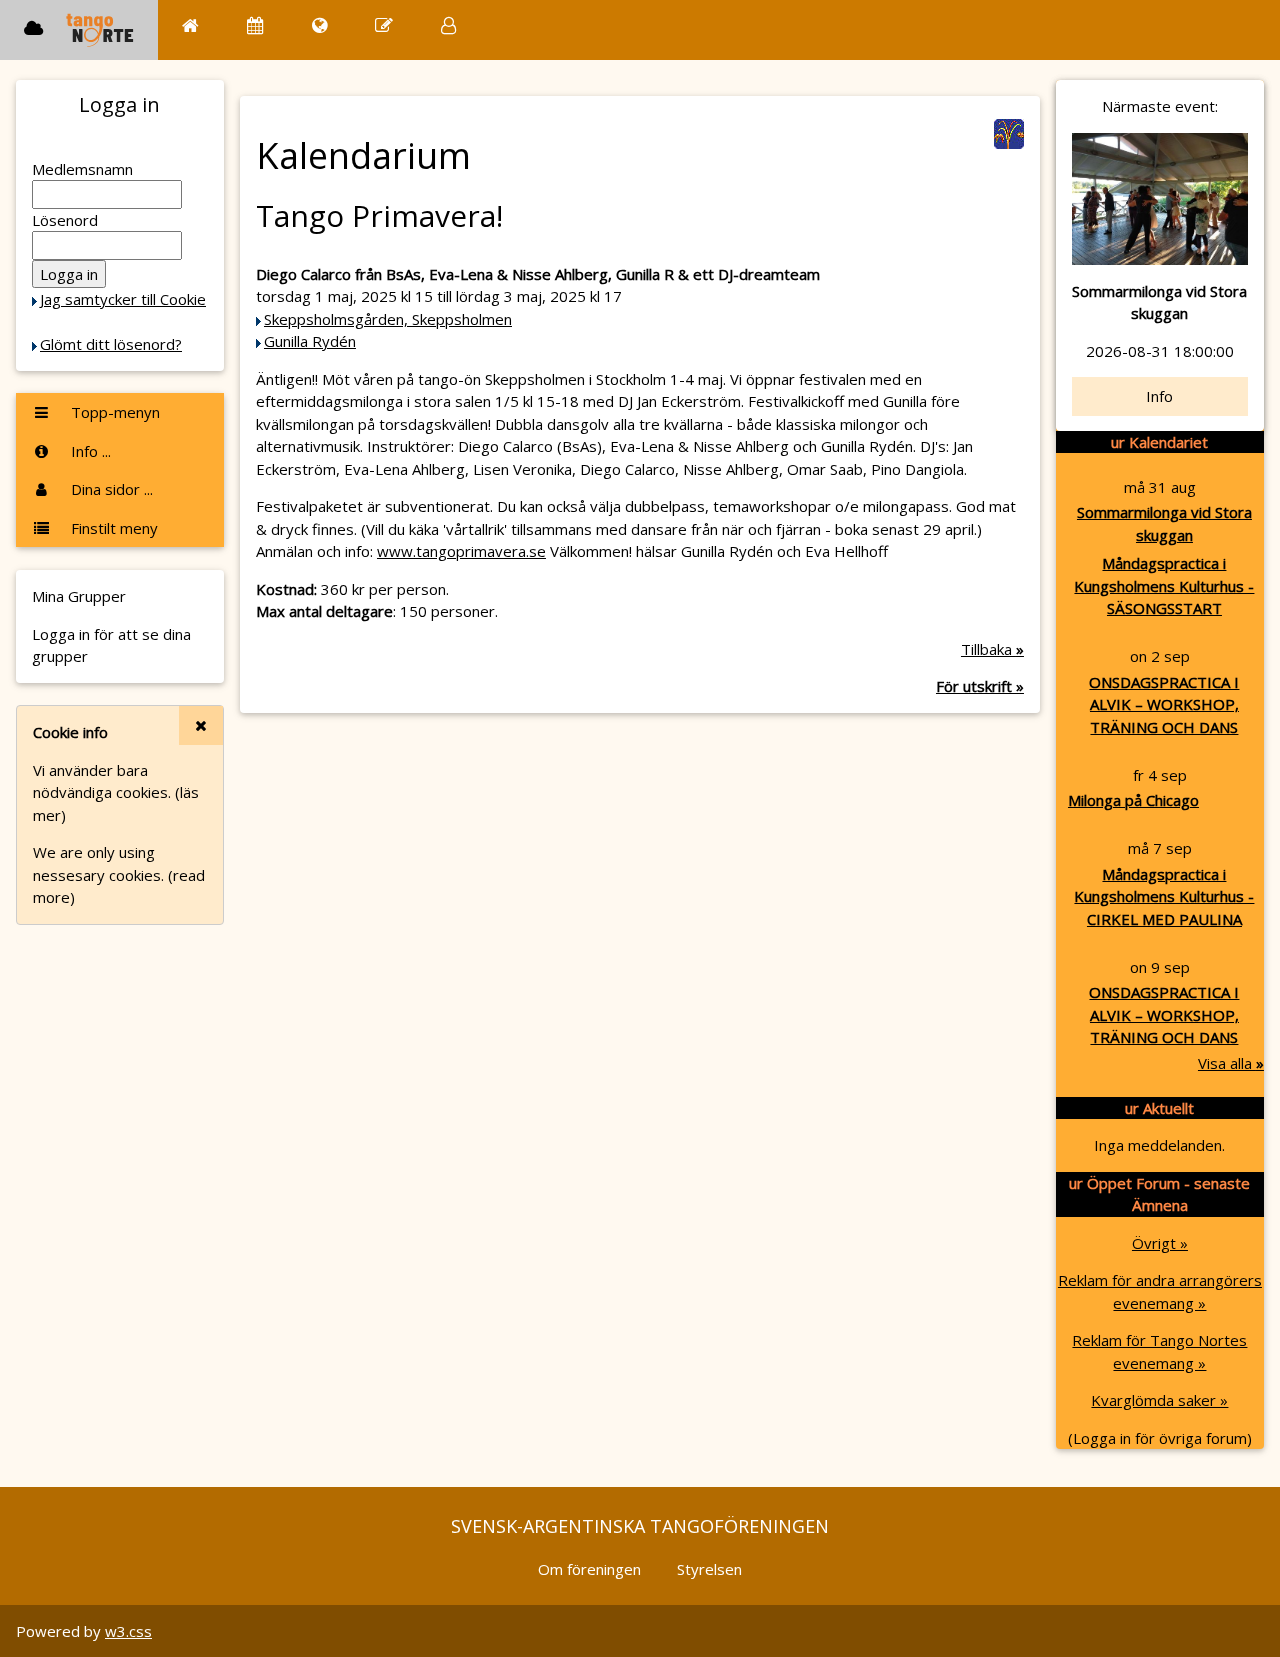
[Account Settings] (448, 25)
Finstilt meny (112, 528)
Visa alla (1231, 1063)
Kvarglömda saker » (1159, 1400)
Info (1159, 396)
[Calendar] (255, 25)
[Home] (190, 25)
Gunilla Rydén (310, 341)
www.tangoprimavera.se (461, 551)
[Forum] (384, 25)
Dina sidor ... (110, 489)
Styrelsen (709, 1569)
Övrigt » (1160, 1243)
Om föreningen (589, 1569)
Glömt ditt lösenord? (111, 344)
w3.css (128, 1631)
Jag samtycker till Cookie (123, 299)
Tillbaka (992, 649)
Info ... (89, 451)
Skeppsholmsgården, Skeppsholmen (388, 319)
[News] (319, 25)
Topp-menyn (113, 412)
